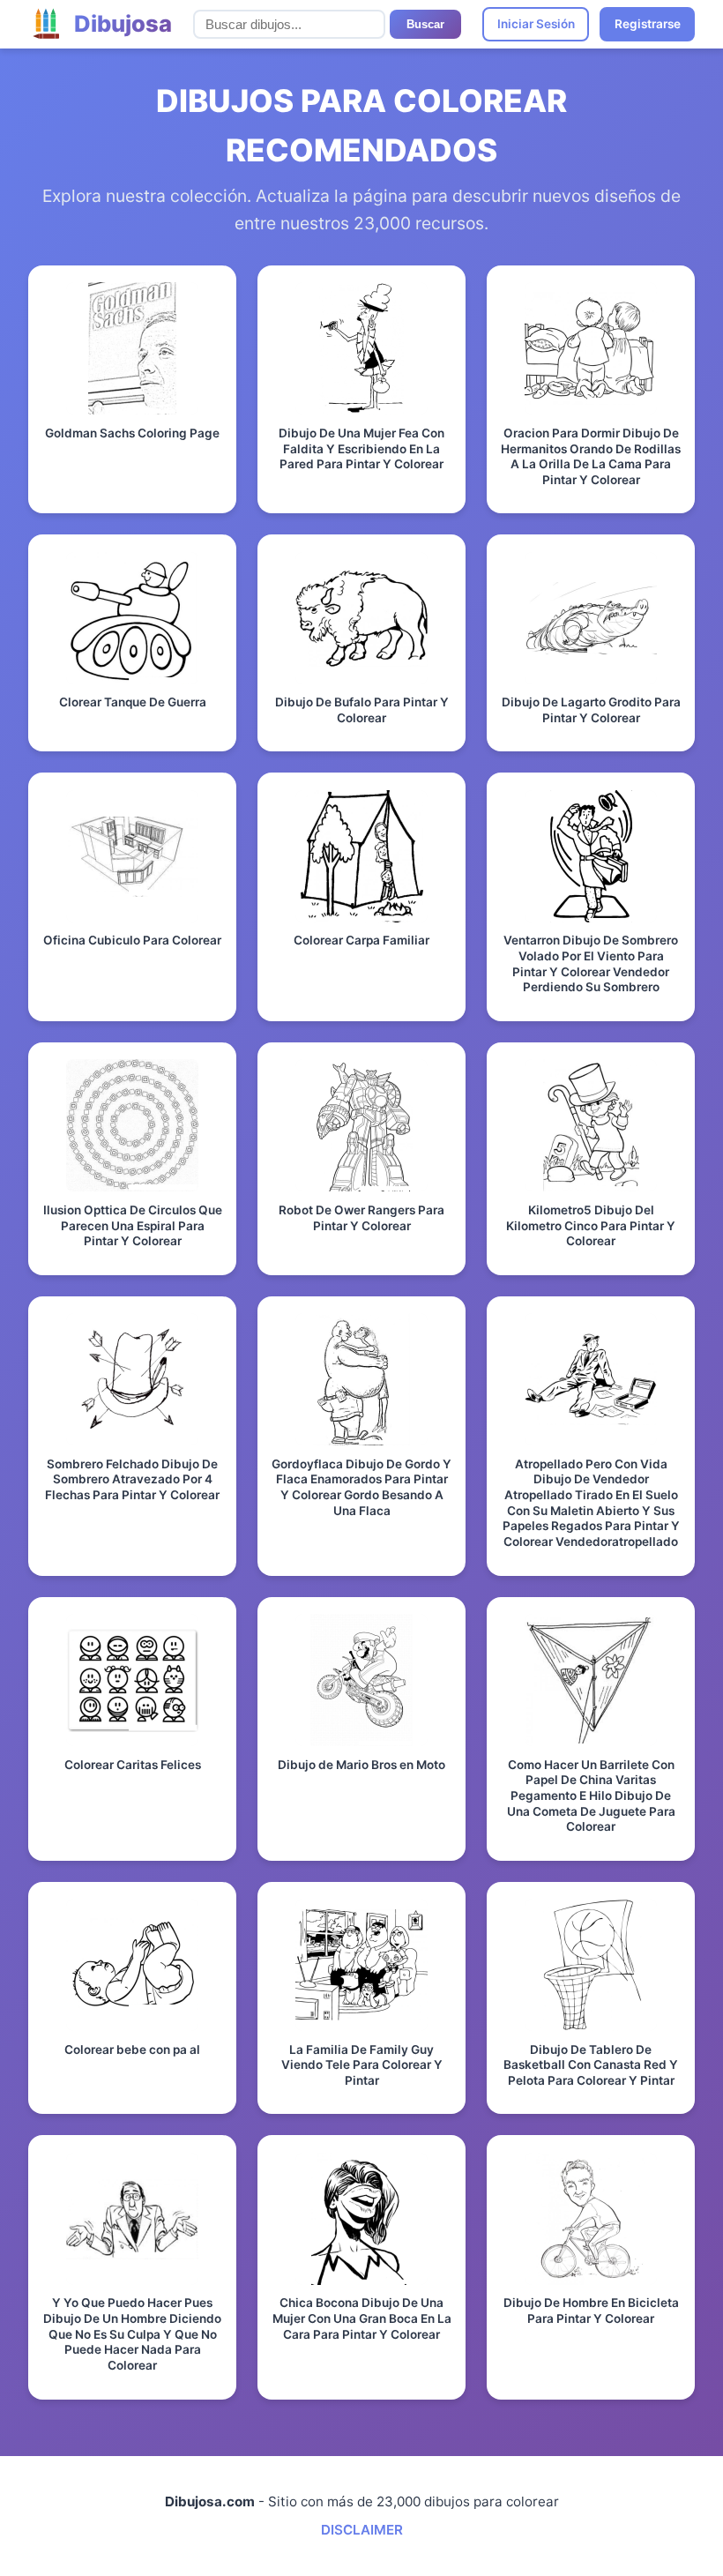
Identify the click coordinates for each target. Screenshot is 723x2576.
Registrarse (648, 24)
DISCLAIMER (362, 2530)
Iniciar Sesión (536, 24)
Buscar (425, 24)
